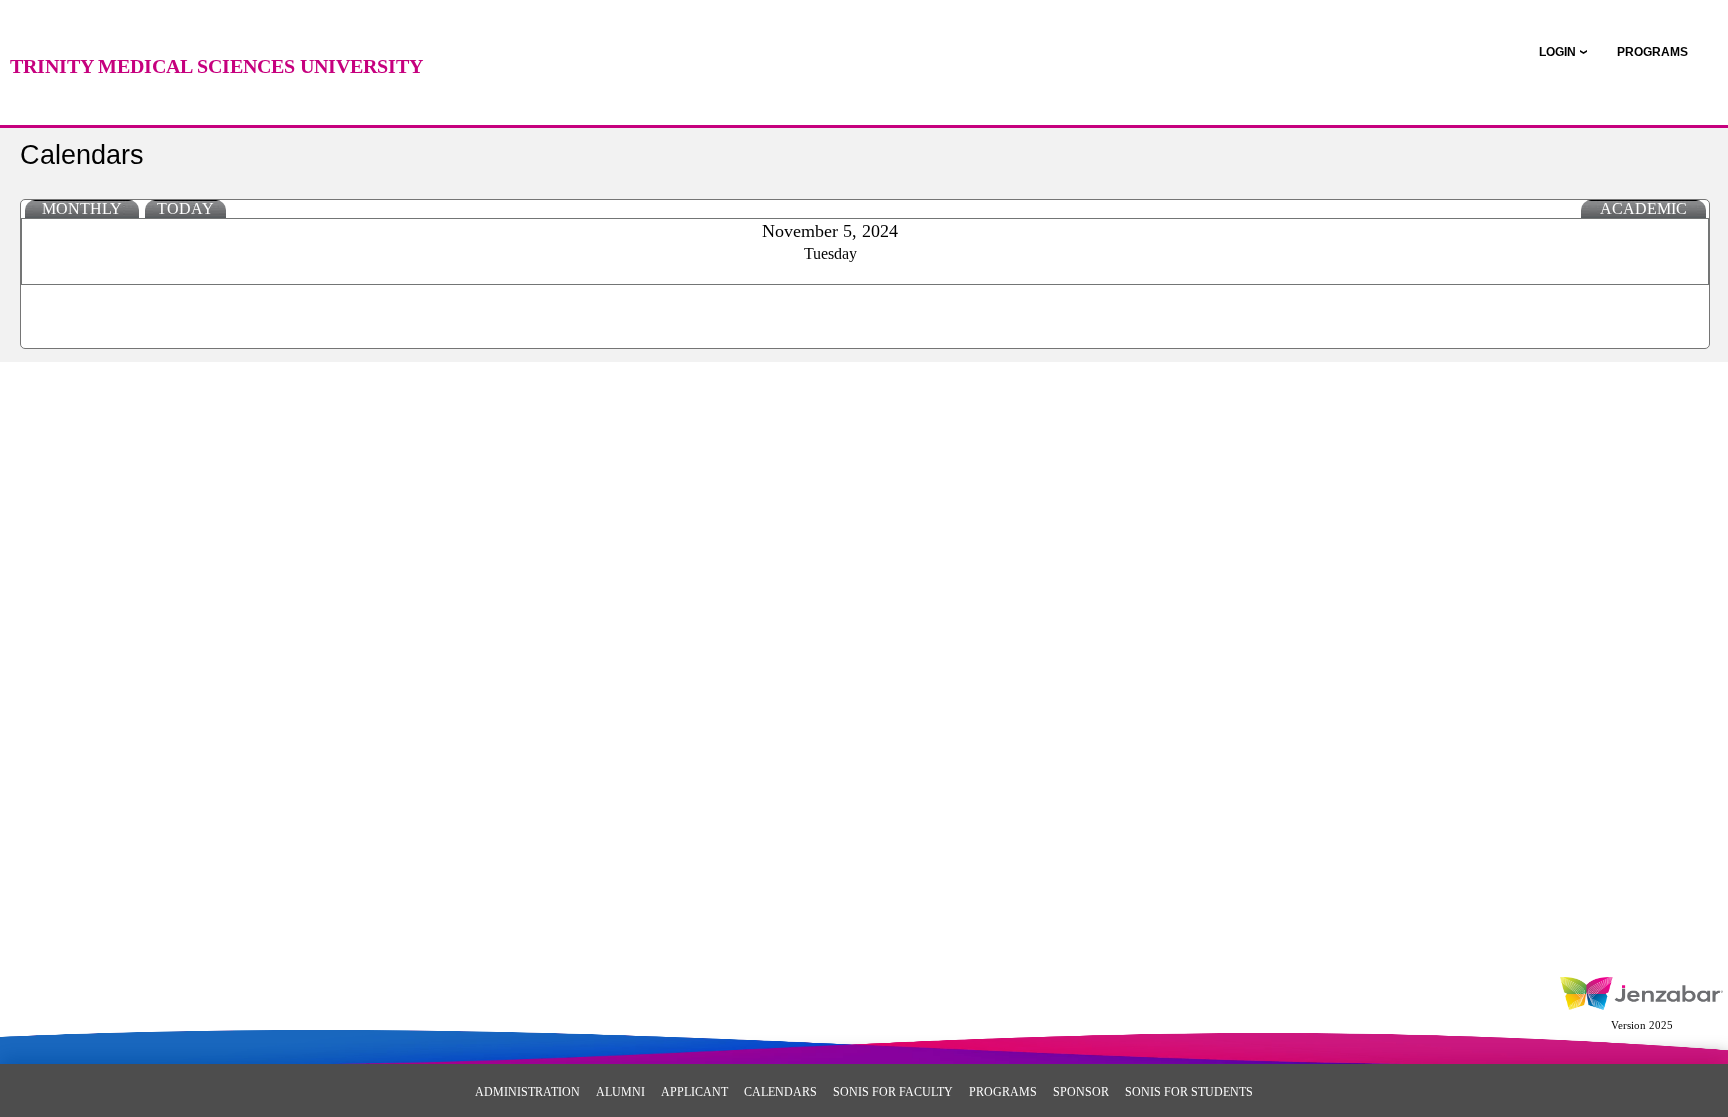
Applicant (694, 1092)
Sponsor (1081, 1092)
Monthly (82, 208)
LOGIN (1557, 52)
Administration (527, 1092)
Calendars (780, 1092)
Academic (1643, 208)
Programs (1003, 1092)
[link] (1652, 52)
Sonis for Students (1189, 1092)
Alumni (620, 1092)
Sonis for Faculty (893, 1092)
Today (185, 208)
